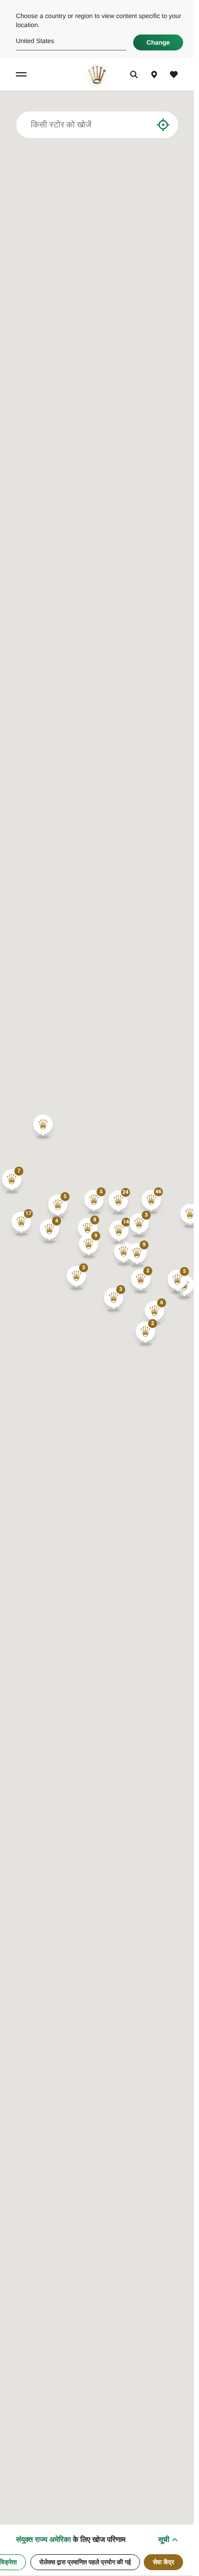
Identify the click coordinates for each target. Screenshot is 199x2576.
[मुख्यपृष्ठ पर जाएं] (97, 74)
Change (158, 42)
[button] (151, 1202)
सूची (164, 2539)
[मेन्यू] (23, 74)
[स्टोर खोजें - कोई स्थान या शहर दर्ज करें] (145, 125)
